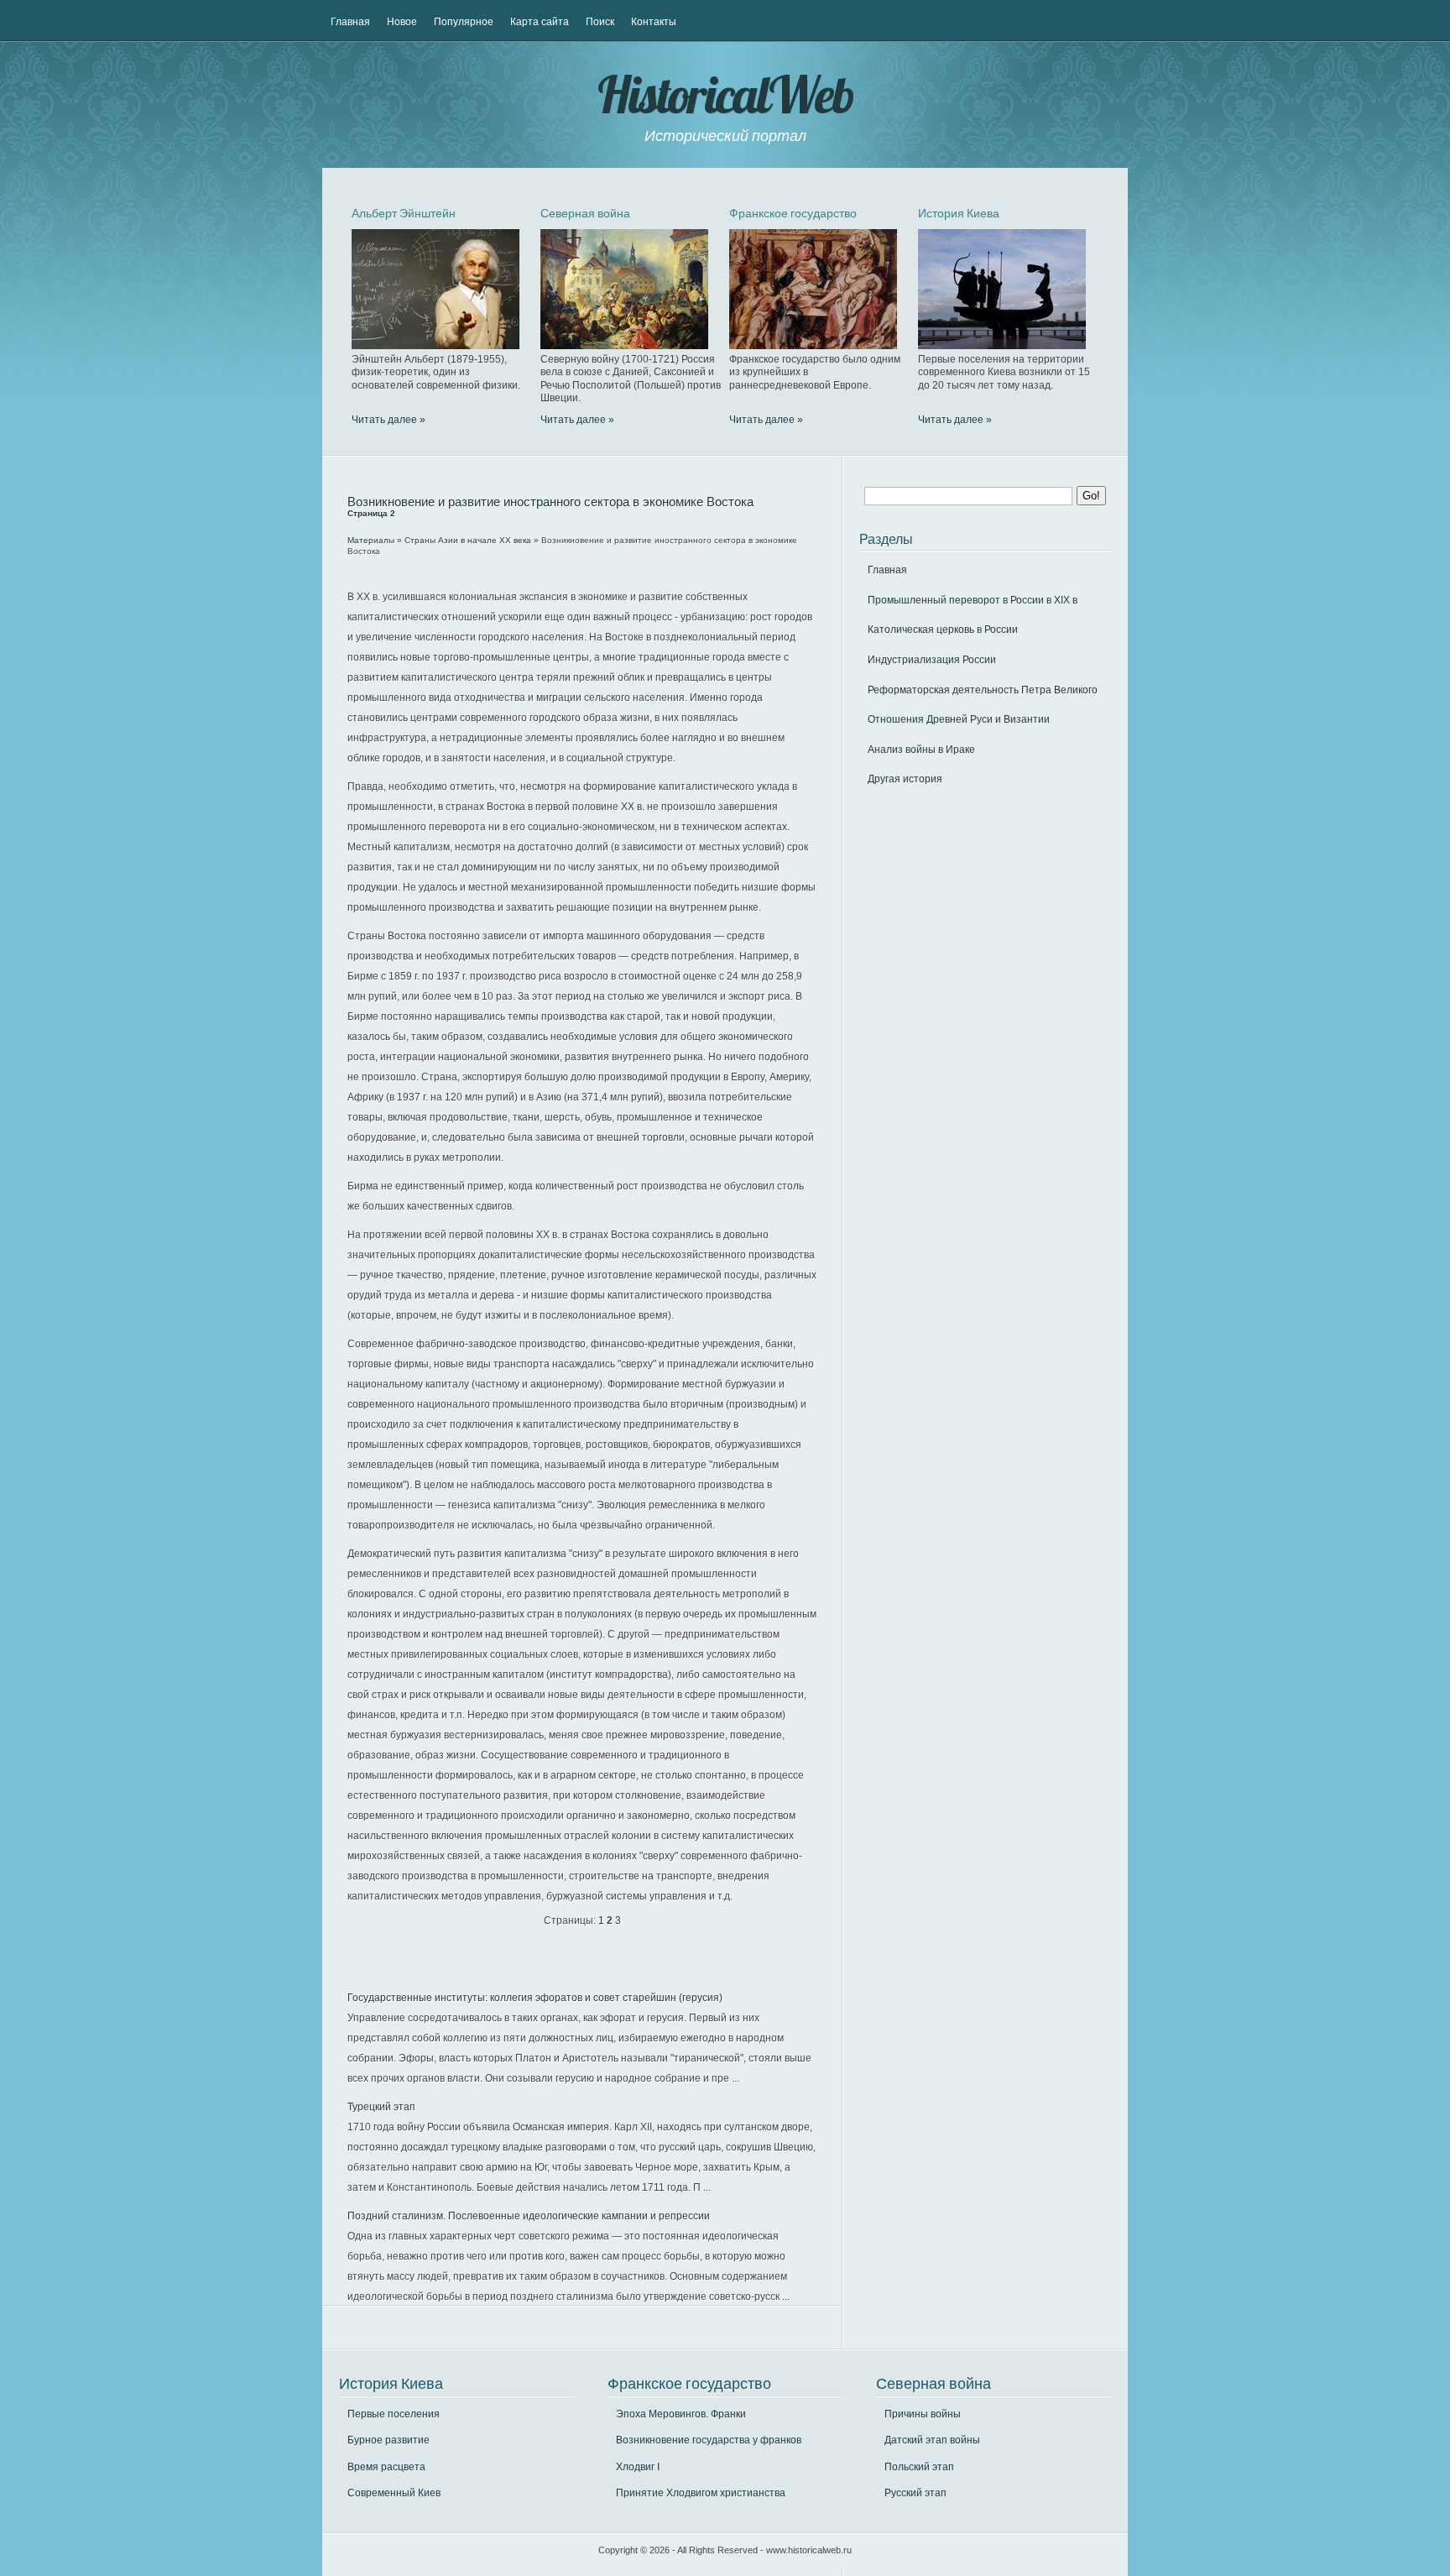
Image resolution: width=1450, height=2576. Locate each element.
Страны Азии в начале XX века (468, 540)
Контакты (654, 22)
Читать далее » (389, 420)
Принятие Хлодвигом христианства (701, 2493)
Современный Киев (394, 2493)
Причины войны (923, 2414)
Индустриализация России (932, 660)
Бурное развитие (389, 2440)
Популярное (464, 22)
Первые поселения (394, 2414)
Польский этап (919, 2467)
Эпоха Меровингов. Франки (681, 2414)
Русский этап (915, 2493)
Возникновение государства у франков (709, 2440)
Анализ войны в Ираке (921, 750)
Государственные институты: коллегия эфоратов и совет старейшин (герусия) (535, 1998)
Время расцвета (386, 2467)
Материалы (371, 540)
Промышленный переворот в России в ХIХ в (973, 600)
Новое (402, 22)
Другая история (905, 779)
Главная (350, 22)
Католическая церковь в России (943, 630)
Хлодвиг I (638, 2467)
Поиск (600, 22)
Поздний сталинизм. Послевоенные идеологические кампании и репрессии (529, 2216)
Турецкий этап (381, 2107)
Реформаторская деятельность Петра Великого (983, 690)
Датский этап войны (932, 2440)
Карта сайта (540, 22)
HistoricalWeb (725, 94)
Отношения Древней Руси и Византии (959, 719)
